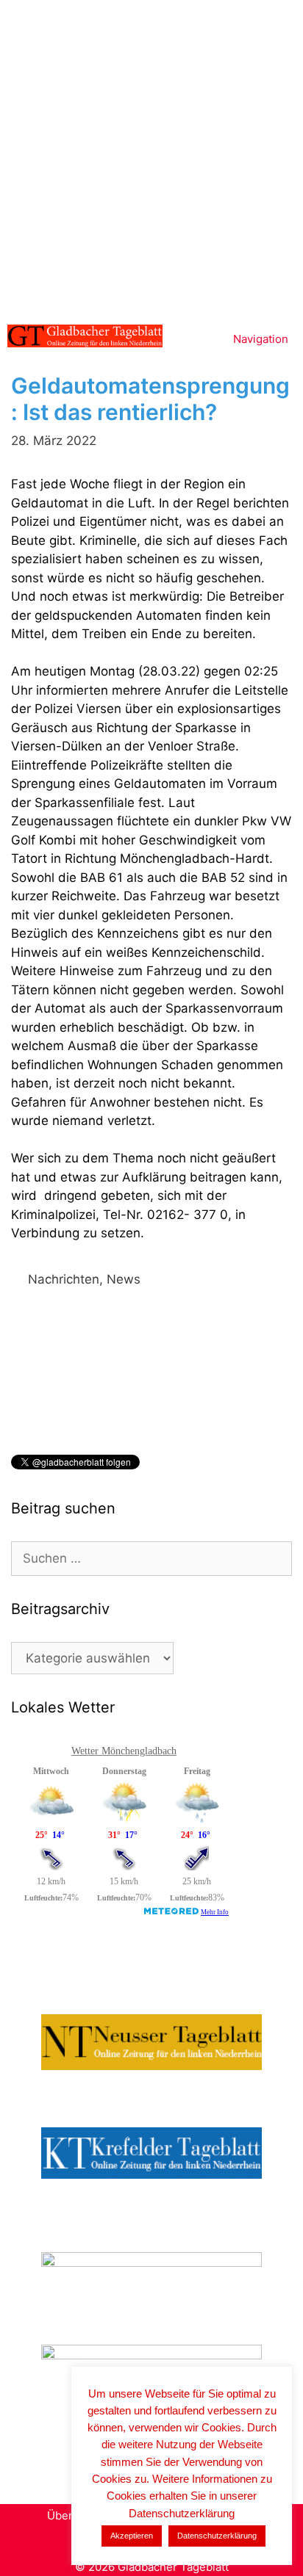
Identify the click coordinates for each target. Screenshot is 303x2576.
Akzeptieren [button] (132, 2536)
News (124, 1279)
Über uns (71, 2515)
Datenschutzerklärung (217, 2536)
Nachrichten (64, 1279)
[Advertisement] (151, 159)
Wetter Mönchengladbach (124, 1751)
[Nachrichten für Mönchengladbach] (85, 336)
